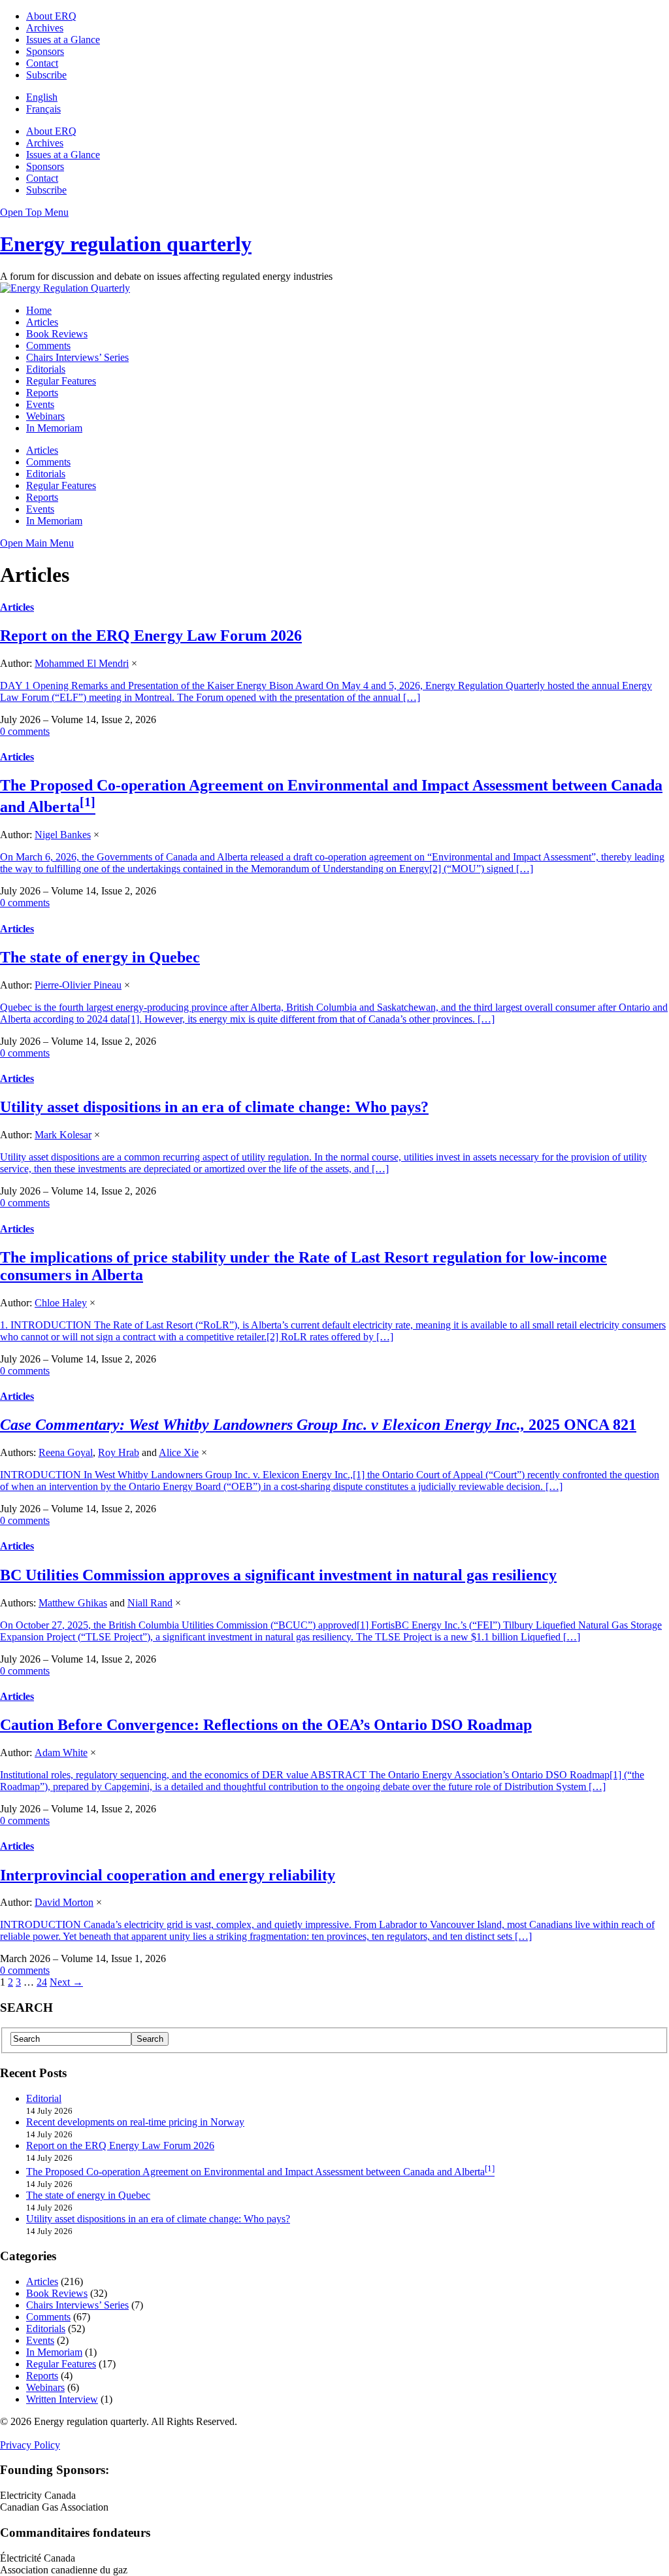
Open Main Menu (37, 543)
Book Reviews (57, 334)
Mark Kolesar (63, 1135)
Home (39, 310)
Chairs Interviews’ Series (77, 357)
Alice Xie (179, 1452)
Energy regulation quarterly (126, 244)
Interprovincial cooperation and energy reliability (168, 1875)
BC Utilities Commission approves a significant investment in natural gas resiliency (278, 1575)
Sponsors (45, 51)
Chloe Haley (61, 1303)
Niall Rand (150, 1603)
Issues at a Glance (63, 40)
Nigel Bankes (63, 835)
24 (42, 1982)
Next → (66, 1982)
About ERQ (51, 16)
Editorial (44, 2098)
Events (40, 404)
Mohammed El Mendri (82, 663)
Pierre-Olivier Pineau (78, 985)
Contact (42, 63)
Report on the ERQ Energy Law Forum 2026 (151, 636)
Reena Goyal (66, 1452)
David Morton (64, 1902)
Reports (42, 393)
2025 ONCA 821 (318, 1425)
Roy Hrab (119, 1452)
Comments (48, 346)
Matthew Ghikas (73, 1603)
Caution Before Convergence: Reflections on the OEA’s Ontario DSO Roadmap (266, 1725)
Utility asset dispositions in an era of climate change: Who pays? (214, 1107)
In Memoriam (54, 428)
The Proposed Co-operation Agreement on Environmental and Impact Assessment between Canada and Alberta (255, 2172)
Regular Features (61, 381)
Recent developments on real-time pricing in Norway (135, 2122)
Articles (42, 322)
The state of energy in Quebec (100, 957)
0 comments (25, 731)
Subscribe (46, 75)
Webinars (45, 416)
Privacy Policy (30, 2445)
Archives (45, 28)
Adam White (61, 1753)
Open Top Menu (34, 212)
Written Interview (62, 2399)
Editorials (46, 369)
